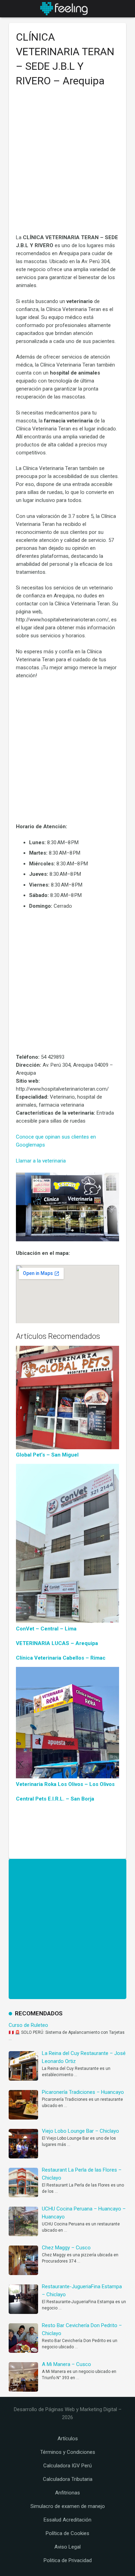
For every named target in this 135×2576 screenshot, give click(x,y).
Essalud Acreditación (67, 2520)
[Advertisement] (67, 163)
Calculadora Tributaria (68, 2479)
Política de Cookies (67, 2533)
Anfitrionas (67, 2493)
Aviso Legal (67, 2547)
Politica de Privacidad (68, 2560)
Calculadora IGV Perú (67, 2466)
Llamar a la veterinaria (41, 1161)
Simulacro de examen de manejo (68, 2506)
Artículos (68, 2439)
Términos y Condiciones (68, 2452)
